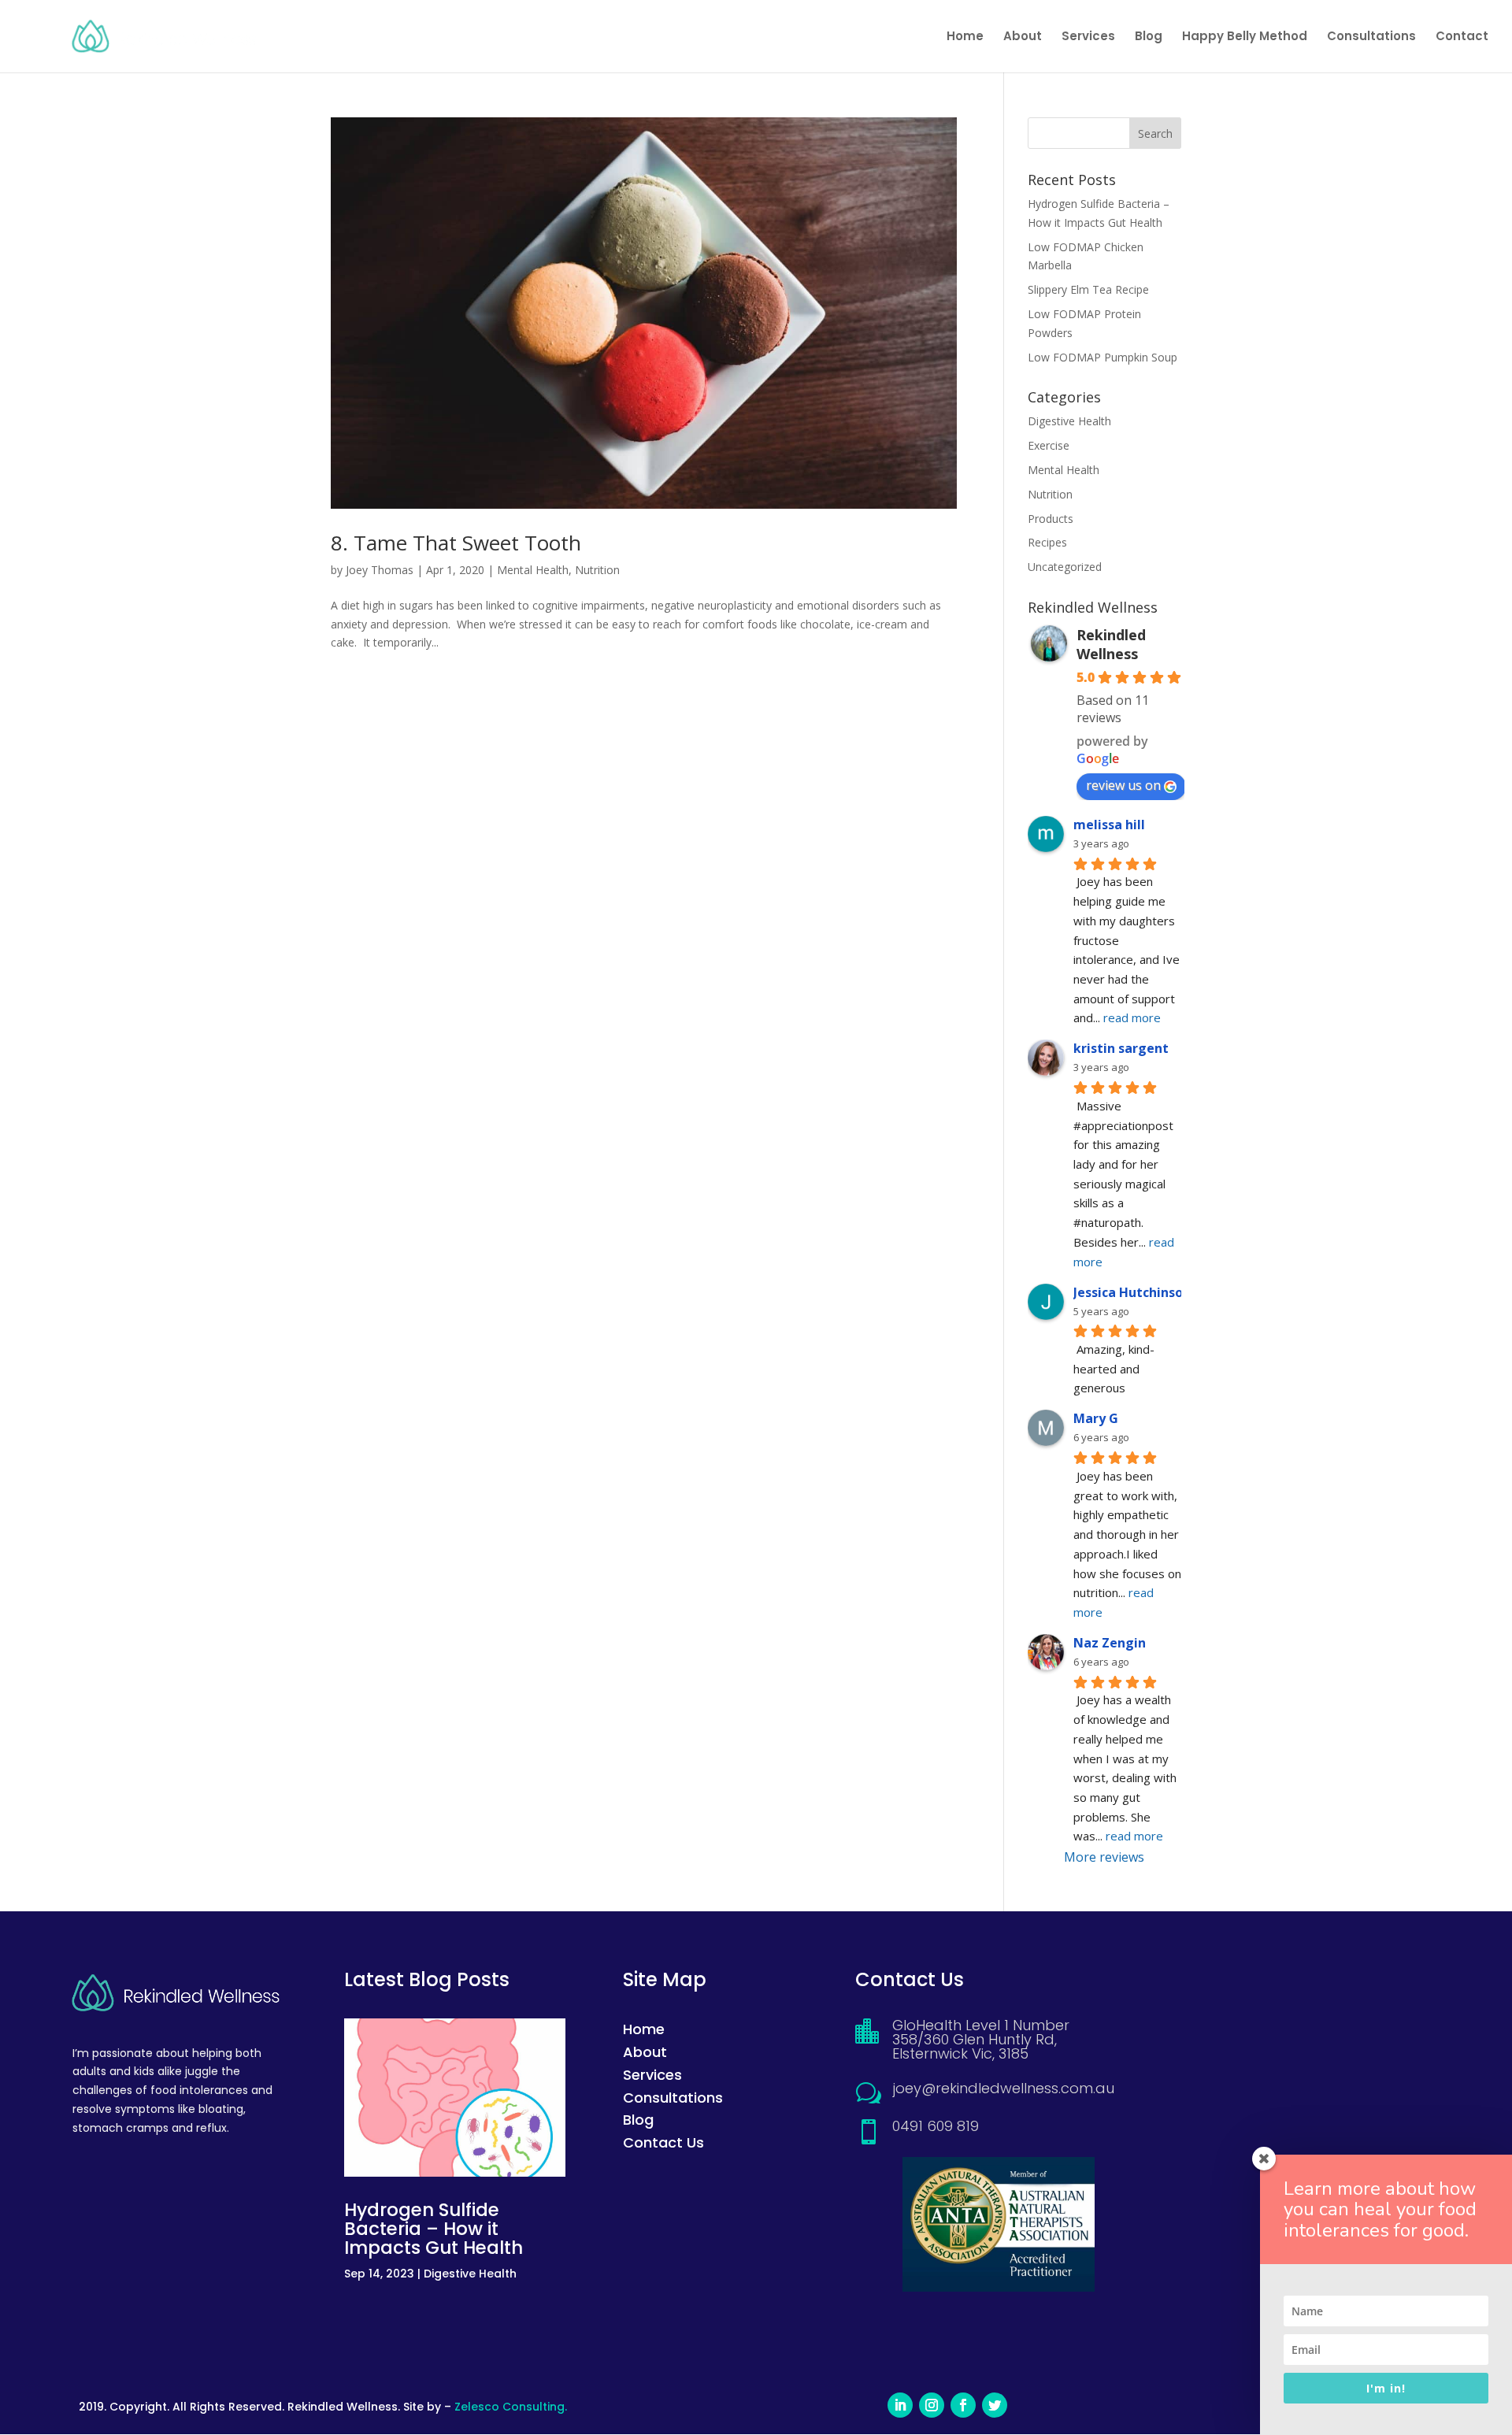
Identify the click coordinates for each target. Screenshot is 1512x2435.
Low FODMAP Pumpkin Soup (1102, 357)
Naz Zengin (1110, 1643)
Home (965, 37)
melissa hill (1109, 825)
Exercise (1049, 445)
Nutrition (597, 570)
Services (1088, 37)
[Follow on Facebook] (963, 2405)
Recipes (1047, 542)
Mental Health (533, 570)
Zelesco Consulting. (511, 2407)
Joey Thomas (380, 570)
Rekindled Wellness (1111, 644)
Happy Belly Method (1245, 37)
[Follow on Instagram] (932, 2405)
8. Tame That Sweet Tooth (456, 543)
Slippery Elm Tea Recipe (1088, 289)
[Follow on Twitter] (995, 2405)
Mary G (1096, 1418)
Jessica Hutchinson (1132, 1292)
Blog (1149, 37)
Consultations (1371, 37)
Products (1051, 519)
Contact (1462, 37)
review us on (1123, 785)
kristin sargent (1121, 1048)
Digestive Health (1069, 421)
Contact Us (663, 2142)
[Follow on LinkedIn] (900, 2405)
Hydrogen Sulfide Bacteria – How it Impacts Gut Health (434, 2229)
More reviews (1104, 1857)
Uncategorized (1065, 567)
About (1023, 37)
